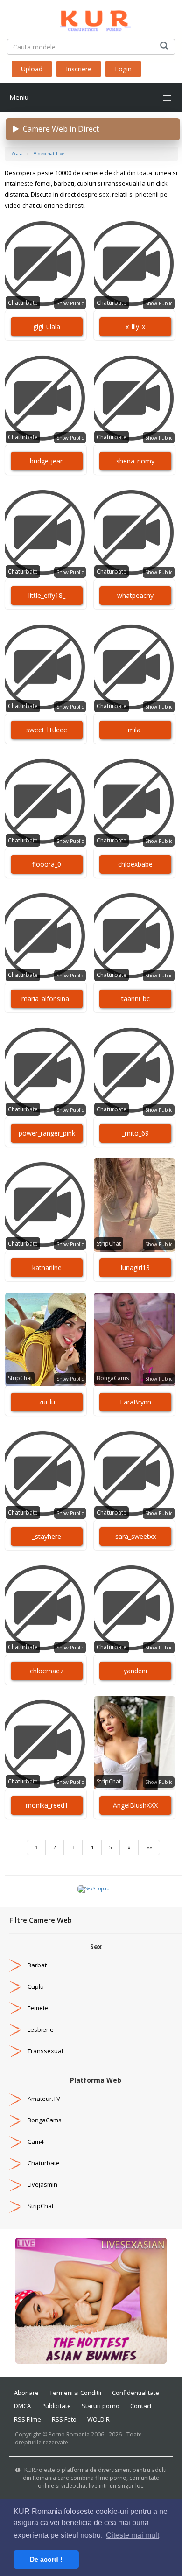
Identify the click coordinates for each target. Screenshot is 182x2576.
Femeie (38, 2008)
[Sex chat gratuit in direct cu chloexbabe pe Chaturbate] (134, 802)
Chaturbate (23, 303)
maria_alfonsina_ (47, 999)
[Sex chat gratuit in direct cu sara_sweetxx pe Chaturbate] (134, 1474)
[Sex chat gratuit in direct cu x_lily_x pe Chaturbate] (134, 264)
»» (149, 1847)
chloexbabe (135, 864)
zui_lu (47, 1402)
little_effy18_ (47, 595)
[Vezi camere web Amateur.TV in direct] (15, 2099)
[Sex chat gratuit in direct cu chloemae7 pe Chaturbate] (46, 1608)
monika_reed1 (47, 1805)
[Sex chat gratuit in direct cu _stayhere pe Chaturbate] (46, 1474)
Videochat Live (49, 154)
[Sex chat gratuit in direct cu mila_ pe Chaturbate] (134, 667)
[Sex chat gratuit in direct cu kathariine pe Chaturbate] (46, 1205)
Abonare (26, 2393)
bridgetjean (47, 461)
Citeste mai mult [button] (133, 2535)
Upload (32, 69)
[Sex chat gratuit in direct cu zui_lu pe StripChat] (46, 1340)
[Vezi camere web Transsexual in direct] (15, 2051)
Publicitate (56, 2406)
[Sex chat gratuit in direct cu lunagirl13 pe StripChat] (134, 1205)
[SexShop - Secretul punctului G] (93, 1888)
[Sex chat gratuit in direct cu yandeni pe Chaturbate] (134, 1608)
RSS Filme (28, 2419)
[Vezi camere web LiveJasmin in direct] (15, 2184)
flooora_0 (47, 864)
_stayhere (47, 1536)
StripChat (109, 1244)
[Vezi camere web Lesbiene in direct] (15, 2029)
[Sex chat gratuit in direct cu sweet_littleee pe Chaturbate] (46, 667)
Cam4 (35, 2141)
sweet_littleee (47, 730)
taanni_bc (136, 999)
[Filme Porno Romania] (91, 19)
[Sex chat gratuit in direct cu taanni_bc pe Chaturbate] (134, 936)
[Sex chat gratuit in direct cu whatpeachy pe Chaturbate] (134, 533)
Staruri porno (101, 2406)
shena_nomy (135, 461)
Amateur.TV (44, 2099)
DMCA (22, 2406)
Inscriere (79, 69)
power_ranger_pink (47, 1133)
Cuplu (36, 1986)
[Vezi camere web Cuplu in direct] (15, 1986)
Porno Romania (69, 2434)
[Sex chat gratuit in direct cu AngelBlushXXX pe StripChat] (134, 1743)
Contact (141, 2406)
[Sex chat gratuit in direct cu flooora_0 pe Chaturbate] (46, 802)
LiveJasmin (42, 2184)
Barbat (37, 1965)
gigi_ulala (47, 326)
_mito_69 (135, 1133)
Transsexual (45, 2051)
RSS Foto (64, 2419)
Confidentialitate (136, 2393)
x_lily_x (135, 326)
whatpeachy (135, 595)
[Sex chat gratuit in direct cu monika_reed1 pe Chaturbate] (46, 1743)
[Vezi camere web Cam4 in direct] (15, 2141)
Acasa (17, 154)
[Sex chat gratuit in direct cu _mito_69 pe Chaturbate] (134, 1071)
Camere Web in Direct (59, 129)
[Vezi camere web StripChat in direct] (15, 2206)
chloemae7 (47, 1671)
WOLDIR (98, 2419)
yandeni (135, 1671)
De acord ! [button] (46, 2559)
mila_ (136, 730)
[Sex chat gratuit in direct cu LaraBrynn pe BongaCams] (134, 1340)
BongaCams (113, 1378)
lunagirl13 (135, 1267)
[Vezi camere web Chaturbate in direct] (15, 2163)
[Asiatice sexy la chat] (91, 2300)
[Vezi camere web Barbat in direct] (15, 1965)
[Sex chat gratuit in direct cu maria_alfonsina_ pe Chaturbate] (46, 936)
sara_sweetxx (136, 1536)
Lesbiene (41, 2029)
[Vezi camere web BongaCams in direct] (15, 2120)
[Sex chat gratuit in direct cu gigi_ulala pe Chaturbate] (46, 264)
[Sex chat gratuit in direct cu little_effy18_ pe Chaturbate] (46, 533)
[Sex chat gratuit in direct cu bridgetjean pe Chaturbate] (46, 399)
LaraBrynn (136, 1402)
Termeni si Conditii (75, 2393)
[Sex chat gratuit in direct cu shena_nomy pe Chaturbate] (134, 399)
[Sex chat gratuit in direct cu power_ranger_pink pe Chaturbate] (46, 1071)
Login (123, 69)
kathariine (47, 1267)
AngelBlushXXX (135, 1805)
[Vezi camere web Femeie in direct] (15, 2008)
